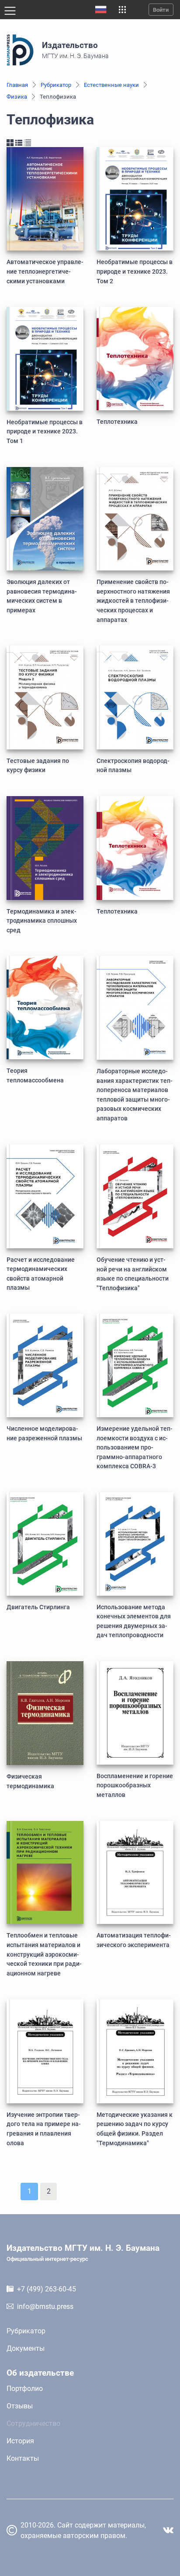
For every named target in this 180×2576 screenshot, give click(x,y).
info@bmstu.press (45, 2306)
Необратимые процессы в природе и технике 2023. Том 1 (45, 432)
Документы (26, 2348)
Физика (17, 97)
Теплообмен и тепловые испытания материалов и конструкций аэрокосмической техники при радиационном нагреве (44, 1954)
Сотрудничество (33, 2423)
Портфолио (25, 2389)
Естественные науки (111, 85)
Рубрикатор (56, 85)
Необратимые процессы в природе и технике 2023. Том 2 (135, 271)
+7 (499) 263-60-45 (47, 2289)
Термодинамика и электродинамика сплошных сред (42, 921)
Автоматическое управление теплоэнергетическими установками (45, 271)
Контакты (23, 2458)
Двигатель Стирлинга (38, 1607)
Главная (17, 85)
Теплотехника (117, 422)
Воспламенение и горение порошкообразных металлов (135, 1786)
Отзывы (20, 2406)
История (20, 2441)
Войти (161, 10)
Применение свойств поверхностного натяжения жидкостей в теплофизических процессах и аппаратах (133, 601)
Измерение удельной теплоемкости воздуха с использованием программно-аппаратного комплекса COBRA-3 (135, 1448)
